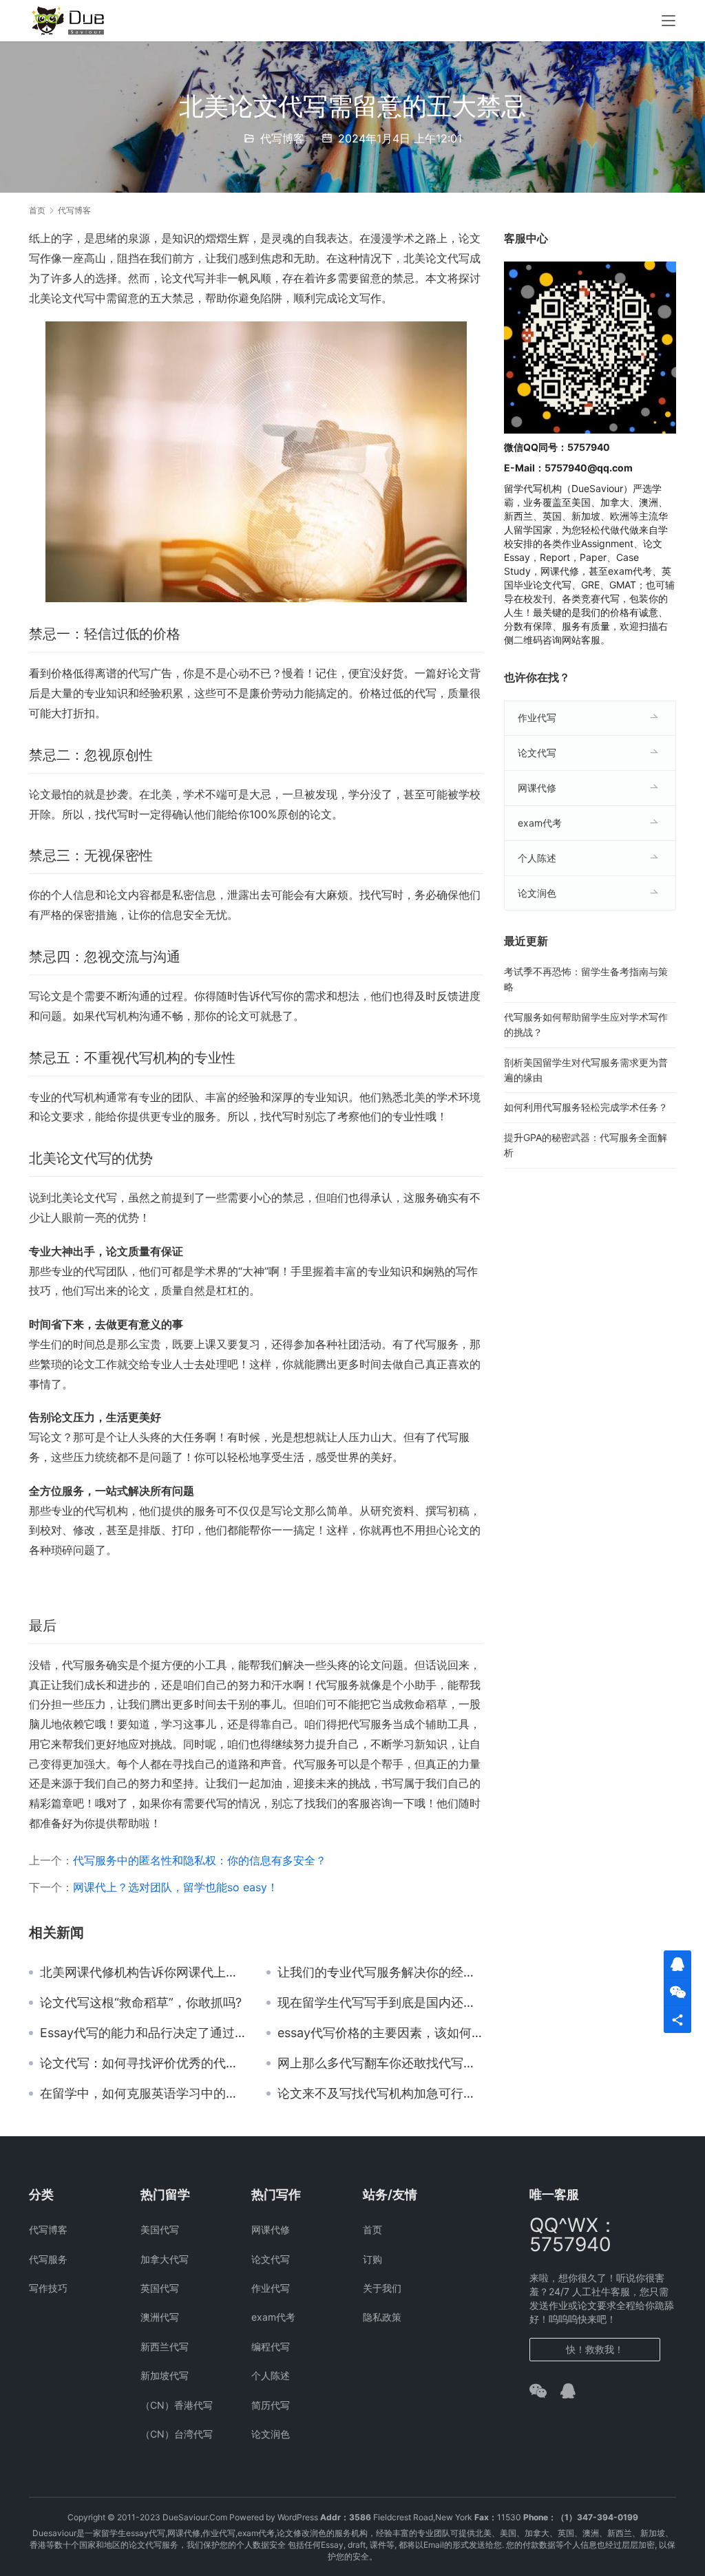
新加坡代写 (165, 2375)
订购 (372, 2259)
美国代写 (160, 2229)
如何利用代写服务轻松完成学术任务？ (586, 1107)
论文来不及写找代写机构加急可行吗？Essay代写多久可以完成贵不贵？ (380, 2094)
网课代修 (537, 788)
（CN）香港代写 (177, 2405)
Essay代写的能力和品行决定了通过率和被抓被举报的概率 (143, 2033)
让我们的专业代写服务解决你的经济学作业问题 (380, 1972)
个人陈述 (537, 858)
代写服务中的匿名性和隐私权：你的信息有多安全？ (200, 1860)
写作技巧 (48, 2288)
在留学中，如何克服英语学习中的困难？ (143, 2094)
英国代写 (160, 2288)
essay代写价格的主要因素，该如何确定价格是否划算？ (380, 2033)
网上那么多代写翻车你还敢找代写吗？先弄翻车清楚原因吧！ (380, 2063)
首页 (37, 210)
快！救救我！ (595, 2349)
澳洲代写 (160, 2317)
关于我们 (382, 2288)
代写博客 (282, 138)
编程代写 (271, 2346)
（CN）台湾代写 (177, 2434)
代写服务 (48, 2259)
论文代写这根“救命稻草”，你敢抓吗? (141, 2003)
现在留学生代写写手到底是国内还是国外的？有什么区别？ (380, 2003)
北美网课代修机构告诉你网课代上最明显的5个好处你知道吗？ (143, 1972)
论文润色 (537, 893)
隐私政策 (382, 2317)
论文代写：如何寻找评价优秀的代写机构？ (143, 2063)
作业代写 (537, 717)
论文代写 (537, 753)
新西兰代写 (165, 2346)
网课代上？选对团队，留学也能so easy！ (176, 1887)
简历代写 (271, 2405)
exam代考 (540, 823)
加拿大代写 (165, 2259)
